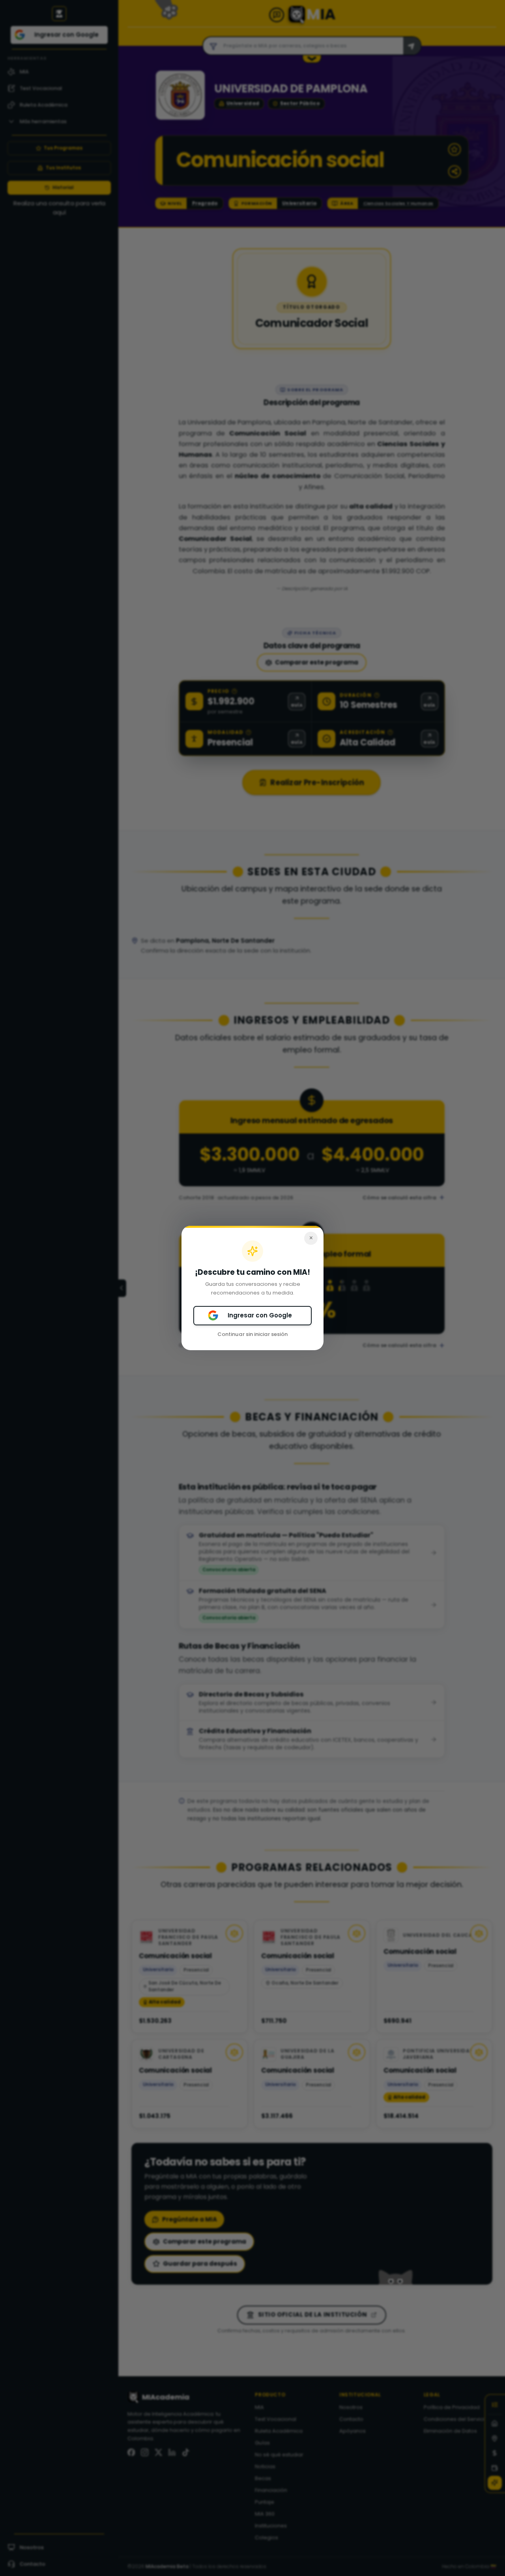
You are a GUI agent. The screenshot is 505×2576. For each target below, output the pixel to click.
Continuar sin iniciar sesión (252, 1334)
